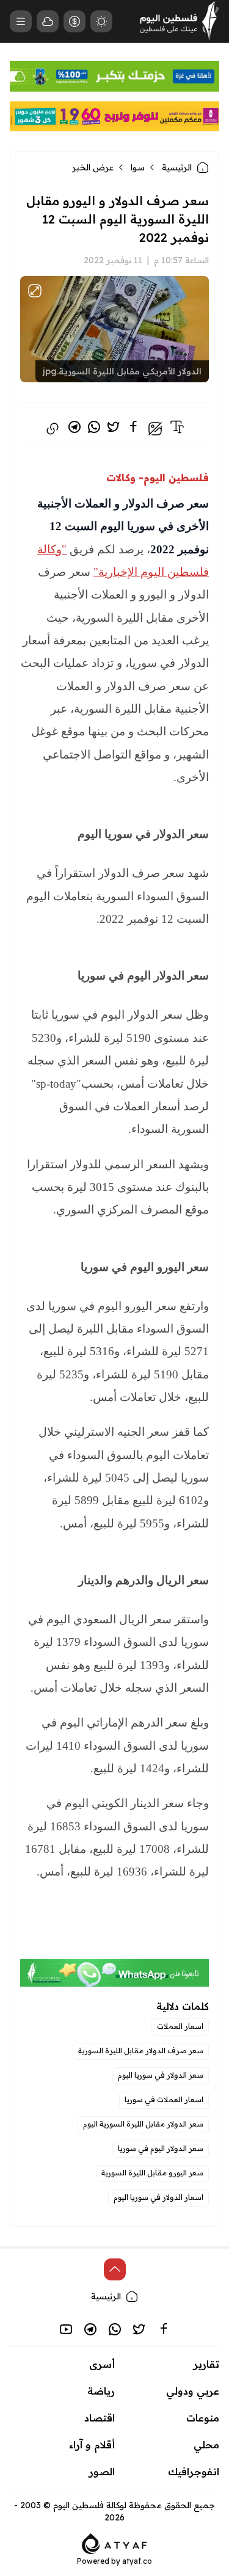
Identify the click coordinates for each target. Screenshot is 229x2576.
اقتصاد (100, 2418)
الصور (102, 2472)
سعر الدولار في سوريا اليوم (161, 2075)
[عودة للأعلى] (115, 2269)
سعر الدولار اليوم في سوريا (161, 2148)
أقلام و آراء (92, 2445)
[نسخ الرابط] (53, 429)
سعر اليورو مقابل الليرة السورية (152, 2173)
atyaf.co (137, 2561)
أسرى (102, 2364)
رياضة (101, 2391)
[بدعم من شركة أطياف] (114, 2542)
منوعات (203, 2418)
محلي (206, 2445)
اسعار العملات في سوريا (164, 2099)
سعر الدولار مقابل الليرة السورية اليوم (143, 2124)
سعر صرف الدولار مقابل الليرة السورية (141, 2050)
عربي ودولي (193, 2391)
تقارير (206, 2364)
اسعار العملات (180, 2026)
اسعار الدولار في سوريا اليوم (158, 2197)
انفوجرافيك (194, 2472)
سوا (138, 167)
